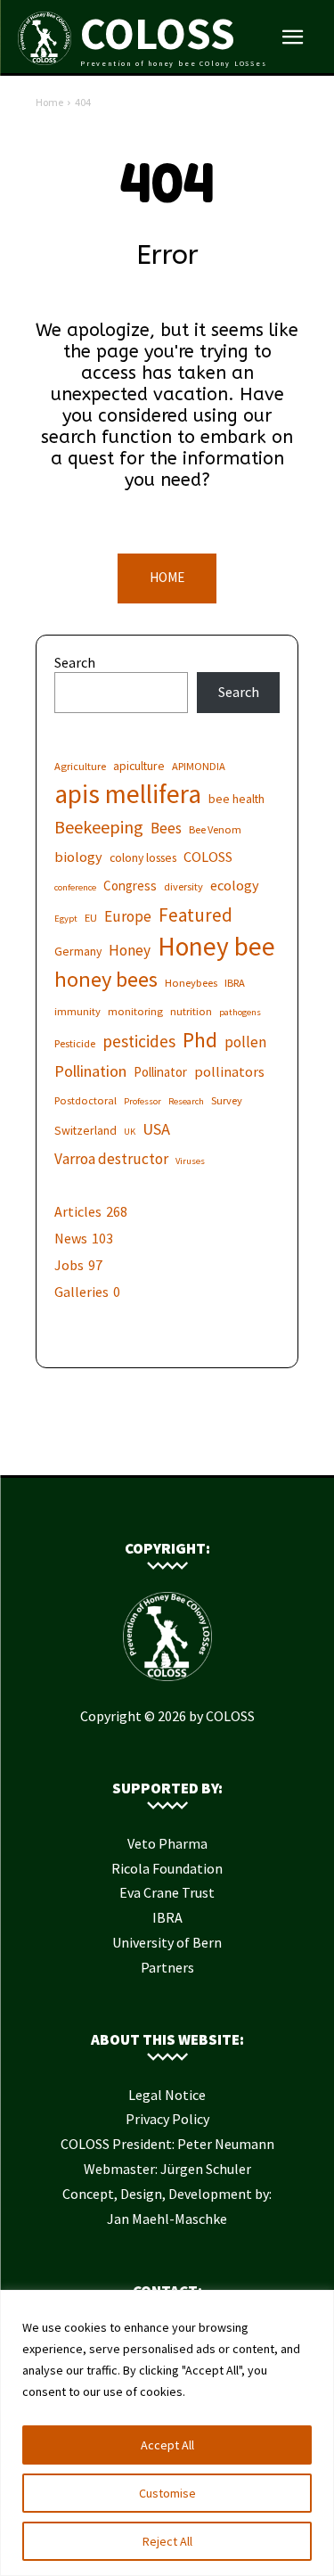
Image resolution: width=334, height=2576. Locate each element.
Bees (166, 829)
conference (75, 887)
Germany (78, 951)
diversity (183, 886)
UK (130, 1132)
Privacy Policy (167, 2119)
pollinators (229, 1071)
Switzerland (86, 1130)
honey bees (106, 979)
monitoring (135, 1011)
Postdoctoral (86, 1100)
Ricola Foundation (167, 1868)
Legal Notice (167, 2095)
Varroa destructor (111, 1159)
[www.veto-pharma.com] (167, 1448)
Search (75, 662)
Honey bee (216, 946)
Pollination (90, 1071)
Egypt (66, 919)
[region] (167, 2433)
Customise (167, 2493)
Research (186, 1101)
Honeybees (191, 983)
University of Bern (167, 1942)
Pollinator (160, 1072)
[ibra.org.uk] (221, 1448)
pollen (245, 1042)
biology (78, 857)
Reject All (167, 2541)
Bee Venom (215, 829)
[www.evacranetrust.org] (141, 1448)
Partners (167, 1967)
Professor (143, 1101)
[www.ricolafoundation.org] (114, 1448)
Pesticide (75, 1043)
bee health (236, 799)
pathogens (240, 1012)
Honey (130, 951)
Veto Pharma (167, 1843)
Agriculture (80, 766)
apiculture (139, 766)
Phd (200, 1040)
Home (49, 102)
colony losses (143, 857)
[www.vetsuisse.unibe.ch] (194, 1448)
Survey (227, 1100)
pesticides (139, 1042)
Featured (196, 915)
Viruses (190, 1161)
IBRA (235, 983)
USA (156, 1129)
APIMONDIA (199, 766)
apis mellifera (128, 794)
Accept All (167, 2445)
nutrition (191, 1011)
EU (91, 918)
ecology (235, 885)
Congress (130, 886)
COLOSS (208, 857)
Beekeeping (99, 827)
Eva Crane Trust (167, 1892)
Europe (128, 917)
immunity (77, 1011)
